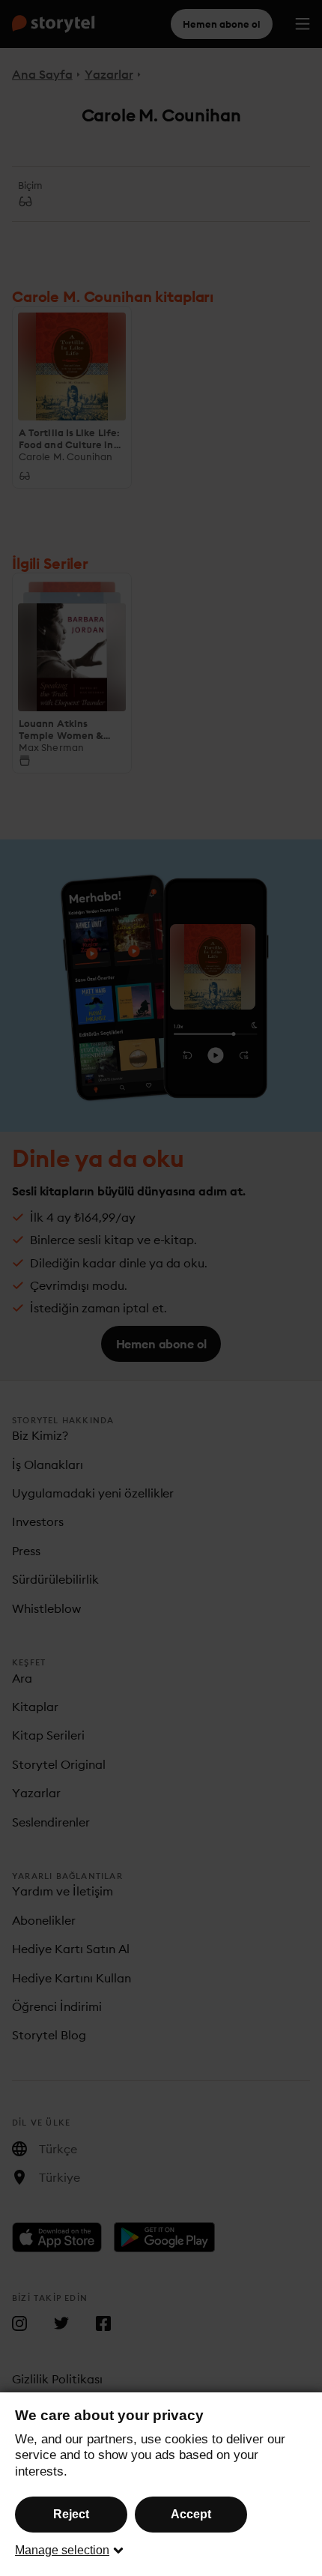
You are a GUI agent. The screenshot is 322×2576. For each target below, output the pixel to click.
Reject (71, 2514)
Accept (191, 2514)
